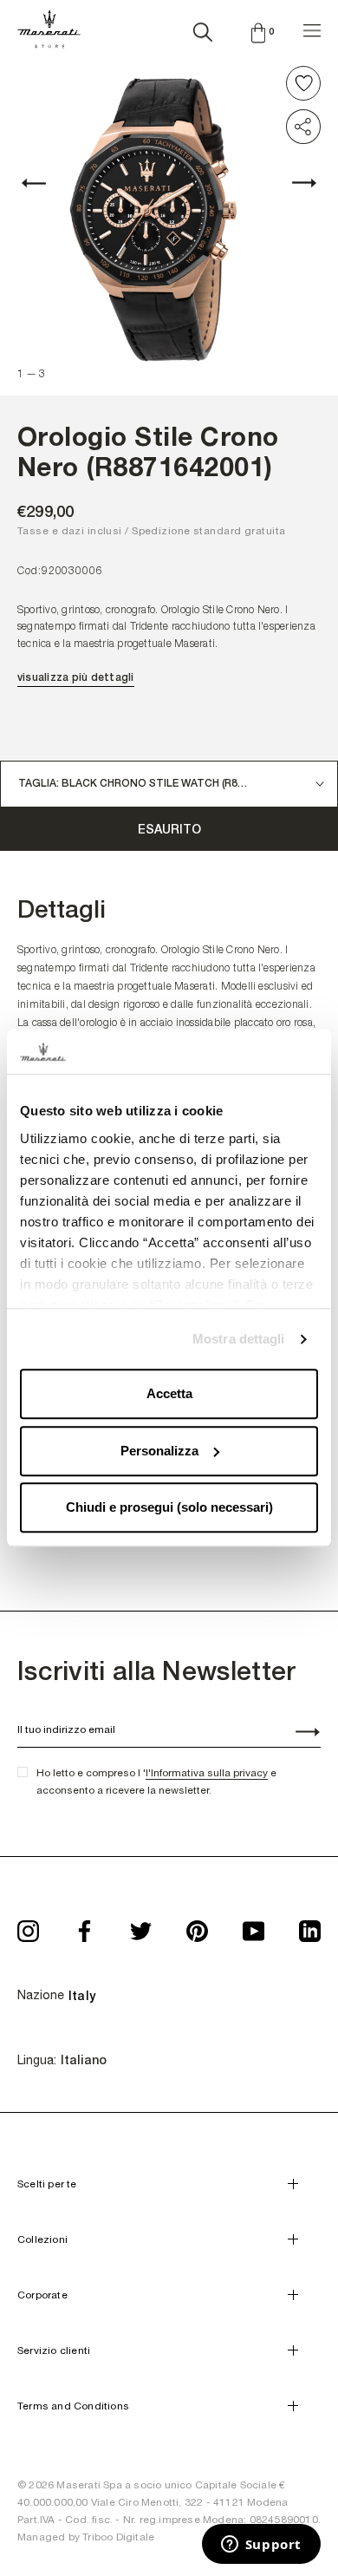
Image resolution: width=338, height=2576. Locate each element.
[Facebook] (84, 1926)
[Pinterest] (197, 1926)
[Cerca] (203, 29)
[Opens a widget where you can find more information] (261, 2546)
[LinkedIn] (310, 1926)
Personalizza (159, 1451)
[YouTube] (253, 1926)
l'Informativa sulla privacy (207, 1773)
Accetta (169, 1394)
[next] (295, 183)
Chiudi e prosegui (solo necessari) (169, 1508)
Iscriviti (298, 1734)
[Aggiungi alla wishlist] (303, 83)
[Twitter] (141, 1926)
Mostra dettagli (239, 1339)
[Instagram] (28, 1926)
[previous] (43, 183)
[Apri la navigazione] (312, 28)
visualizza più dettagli (76, 677)
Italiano (84, 2060)
